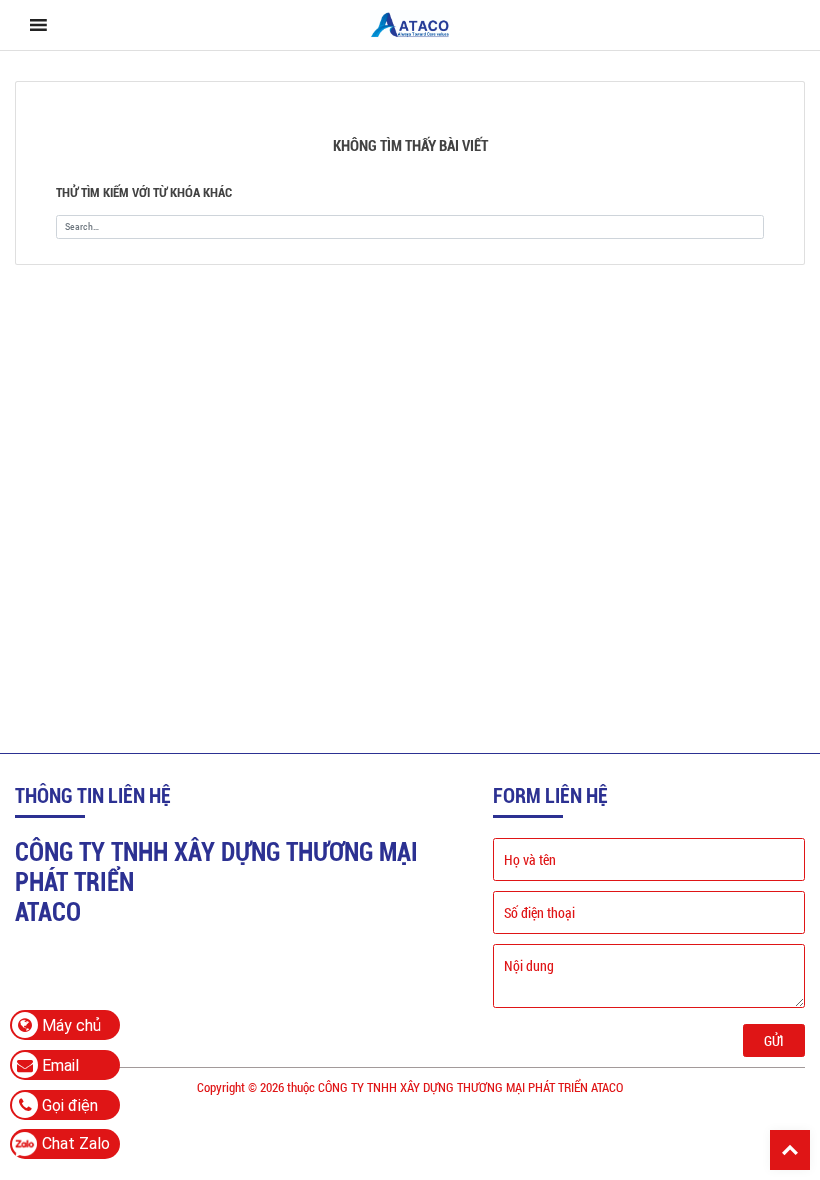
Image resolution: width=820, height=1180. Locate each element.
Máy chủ (69, 1025)
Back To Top (790, 1150)
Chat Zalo (76, 1143)
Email (58, 1065)
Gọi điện (68, 1105)
